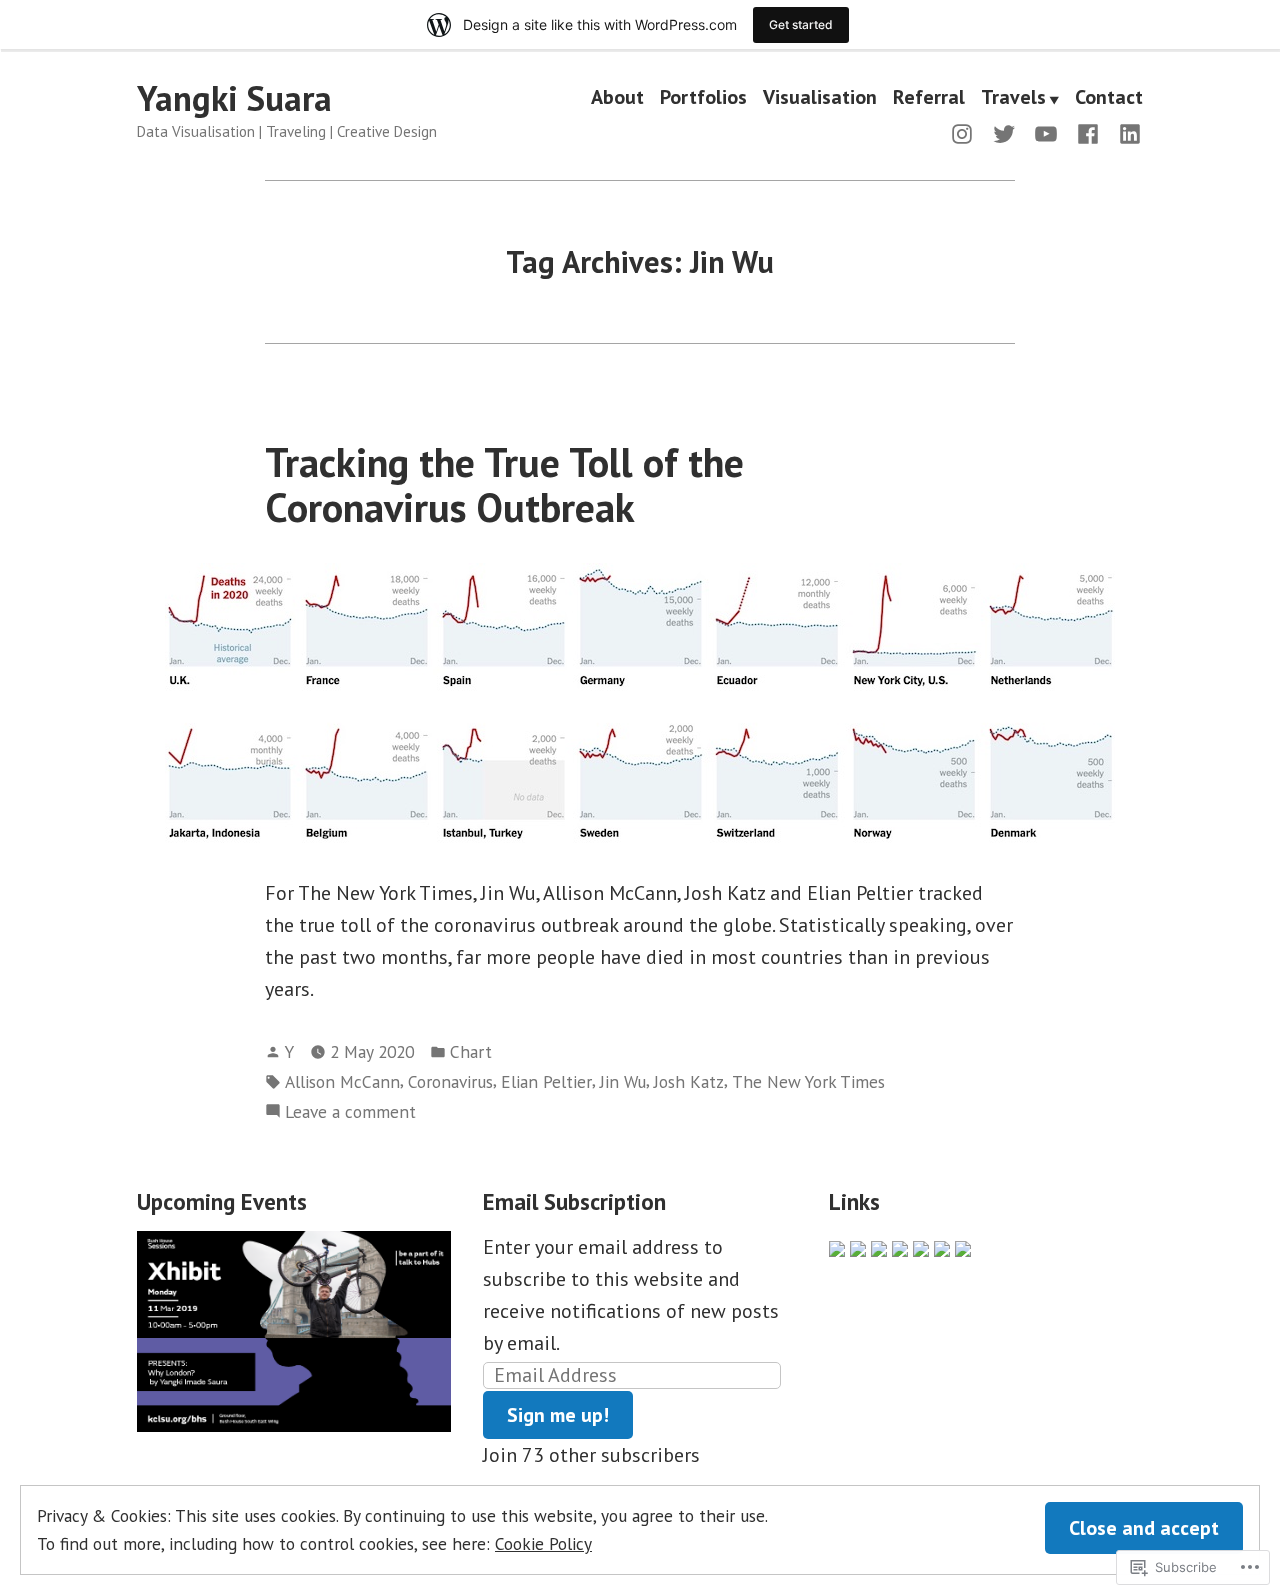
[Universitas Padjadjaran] (921, 1247)
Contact (1109, 99)
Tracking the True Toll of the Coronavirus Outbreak (504, 484)
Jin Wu (623, 1081)
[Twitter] (1004, 132)
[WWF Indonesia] (879, 1247)
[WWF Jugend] (900, 1247)
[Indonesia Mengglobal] (858, 1247)
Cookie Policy (543, 1543)
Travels (1013, 99)
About (617, 99)
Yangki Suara (234, 98)
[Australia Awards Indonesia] (942, 1247)
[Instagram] (966, 132)
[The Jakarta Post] (837, 1247)
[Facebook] (1088, 132)
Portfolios (703, 99)
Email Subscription (574, 1201)
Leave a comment (350, 1112)
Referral (929, 99)
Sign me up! (558, 1415)
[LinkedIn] (1126, 132)
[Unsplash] (963, 1247)
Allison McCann (342, 1081)
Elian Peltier (546, 1081)
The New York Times (808, 1081)
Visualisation (820, 99)
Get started (801, 24)
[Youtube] (1046, 132)
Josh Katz (689, 1081)
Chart (471, 1051)
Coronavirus (450, 1081)
